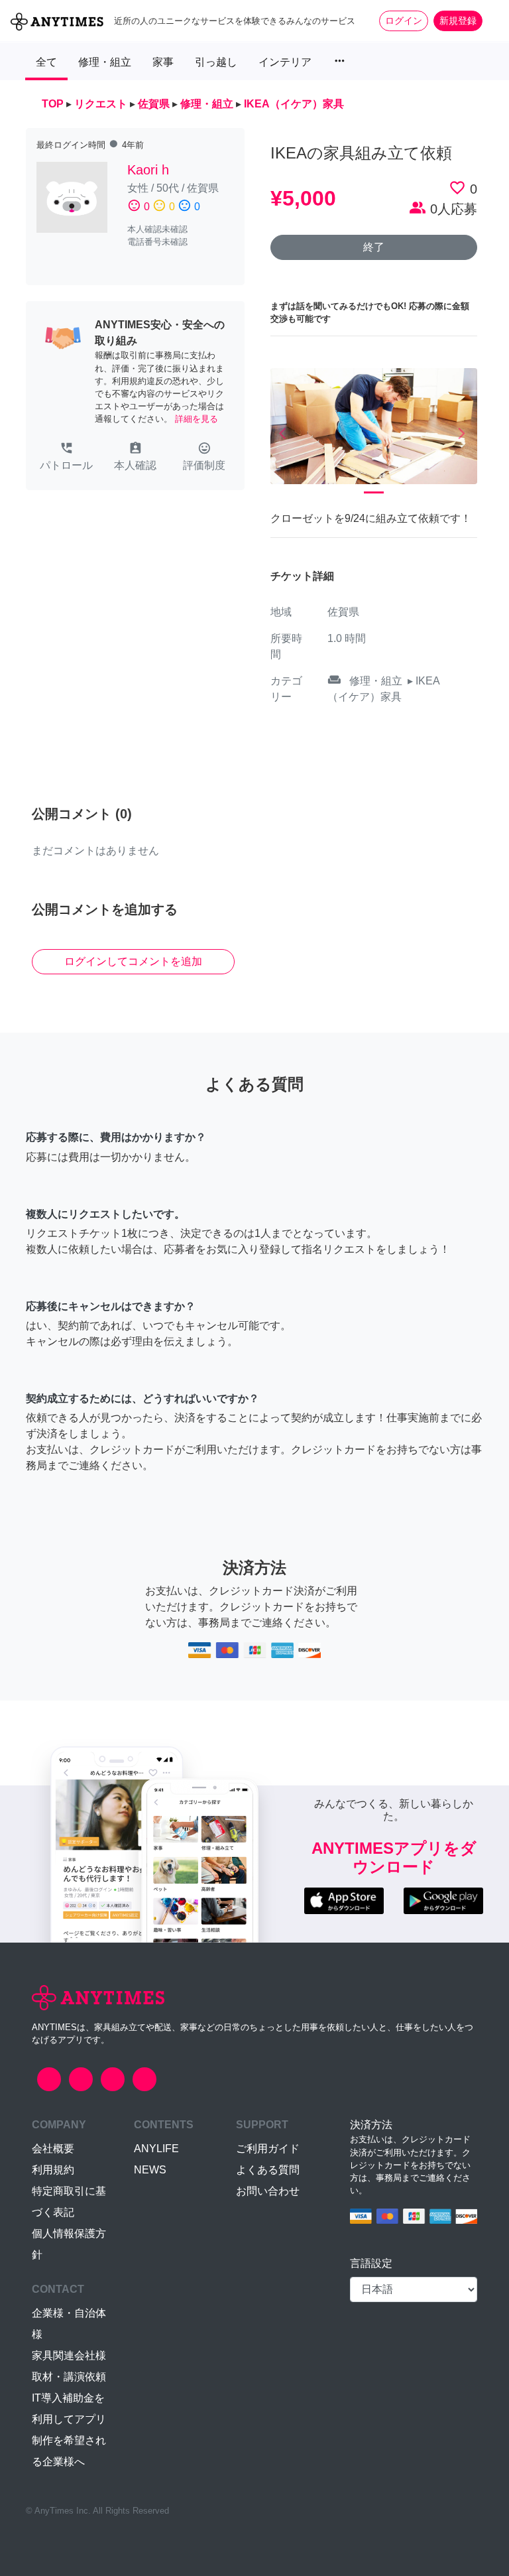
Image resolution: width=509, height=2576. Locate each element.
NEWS (150, 2170)
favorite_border (457, 188)
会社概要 (53, 2149)
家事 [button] (163, 62)
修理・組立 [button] (105, 62)
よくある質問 (268, 2170)
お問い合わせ (268, 2191)
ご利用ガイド (268, 2149)
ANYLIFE (156, 2149)
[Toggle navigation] (490, 21)
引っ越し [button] (216, 62)
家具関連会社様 (69, 2355)
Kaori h (148, 170)
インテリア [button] (285, 62)
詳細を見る (197, 419)
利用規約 (53, 2170)
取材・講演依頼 (69, 2377)
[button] (66, 458)
